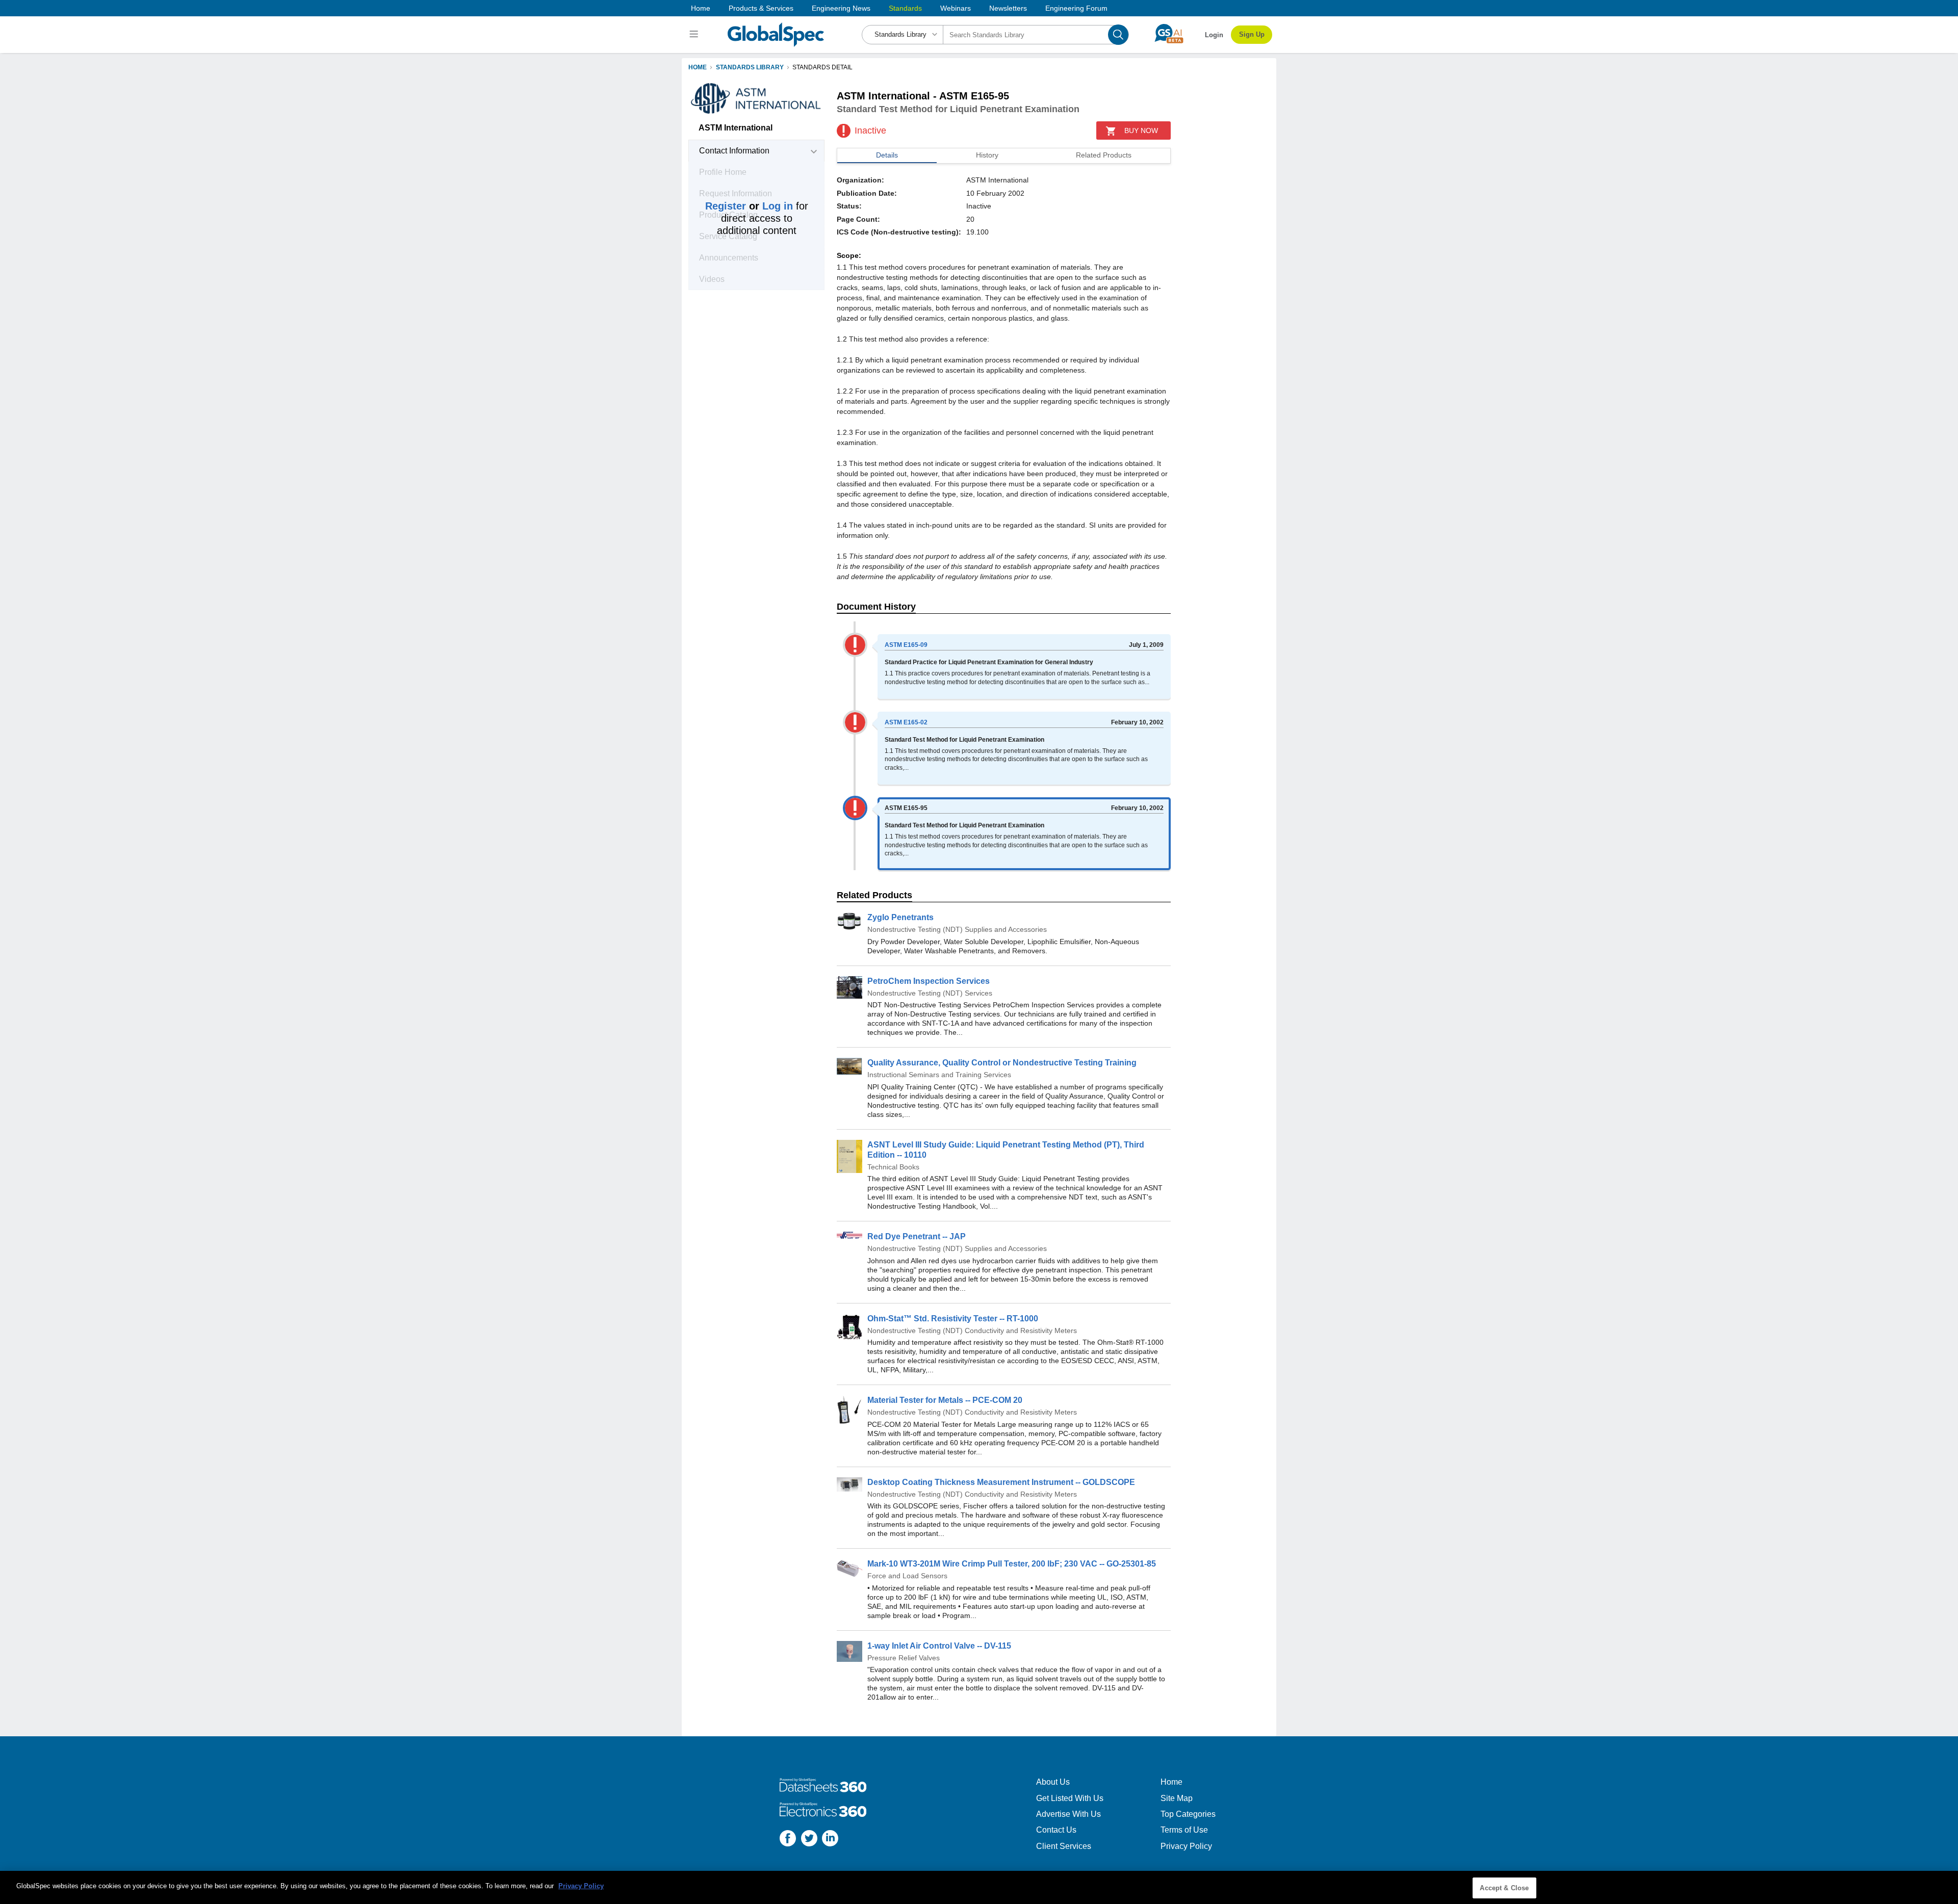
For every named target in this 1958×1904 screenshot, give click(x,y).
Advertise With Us (1068, 1814)
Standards (905, 8)
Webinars (956, 8)
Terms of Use (1184, 1830)
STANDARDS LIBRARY (750, 67)
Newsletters (1008, 8)
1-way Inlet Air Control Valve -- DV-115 (939, 1646)
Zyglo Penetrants (900, 917)
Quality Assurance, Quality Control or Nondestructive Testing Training (1002, 1063)
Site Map (1177, 1798)
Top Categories (1188, 1814)
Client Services (1064, 1846)
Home (701, 8)
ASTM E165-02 (906, 722)
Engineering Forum (1076, 8)
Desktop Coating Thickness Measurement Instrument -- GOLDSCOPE (1001, 1482)
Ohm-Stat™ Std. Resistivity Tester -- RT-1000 (953, 1319)
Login (1214, 35)
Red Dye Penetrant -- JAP (917, 1236)
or (749, 206)
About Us (1053, 1782)
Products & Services (761, 8)
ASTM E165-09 (906, 645)
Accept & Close (1504, 1888)
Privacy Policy (1186, 1846)
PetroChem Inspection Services (929, 981)
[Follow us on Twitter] (809, 1840)
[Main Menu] (695, 35)
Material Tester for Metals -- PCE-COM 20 (945, 1400)
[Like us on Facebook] (788, 1840)
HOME (698, 67)
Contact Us (1056, 1830)
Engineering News (841, 8)
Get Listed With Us (1070, 1798)
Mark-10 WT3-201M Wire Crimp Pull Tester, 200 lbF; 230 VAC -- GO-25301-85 (1012, 1564)
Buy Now (1141, 131)
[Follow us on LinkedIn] (830, 1840)
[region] (979, 1887)
